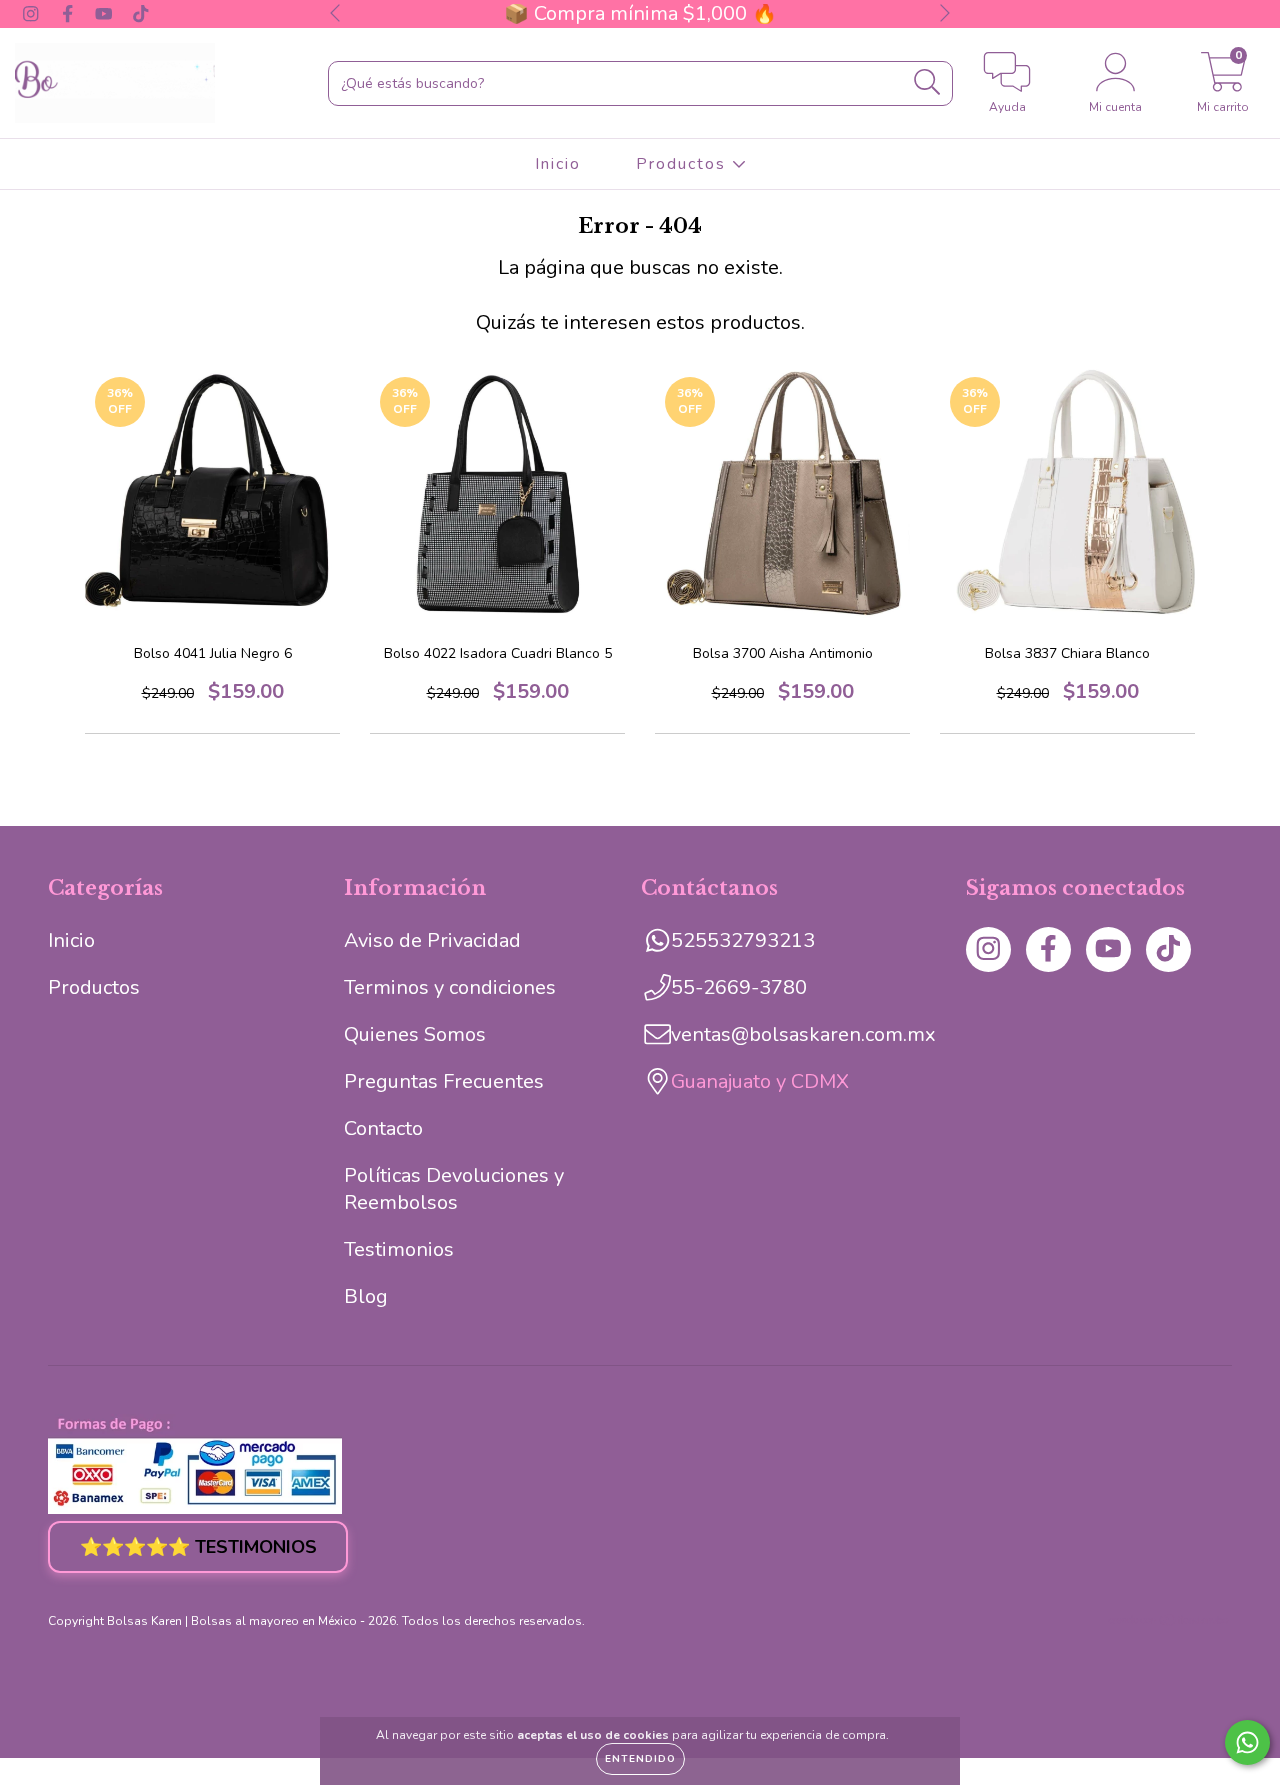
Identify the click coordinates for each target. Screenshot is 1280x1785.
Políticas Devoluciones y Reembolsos (454, 1189)
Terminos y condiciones (450, 987)
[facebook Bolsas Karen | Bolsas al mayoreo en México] (70, 13)
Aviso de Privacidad (432, 940)
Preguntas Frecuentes (444, 1081)
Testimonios (399, 1249)
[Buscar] (927, 82)
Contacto (383, 1128)
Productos (684, 164)
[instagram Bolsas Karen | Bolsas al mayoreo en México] (33, 13)
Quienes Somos (415, 1034)
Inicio (558, 164)
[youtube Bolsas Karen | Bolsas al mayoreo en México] (106, 13)
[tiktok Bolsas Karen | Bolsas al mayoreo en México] (141, 13)
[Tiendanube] (1169, 1622)
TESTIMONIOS (198, 1547)
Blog (366, 1296)
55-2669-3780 (739, 987)
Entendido (640, 1759)
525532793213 (743, 940)
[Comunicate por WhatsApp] (1247, 1742)
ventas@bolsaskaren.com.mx (803, 1034)
